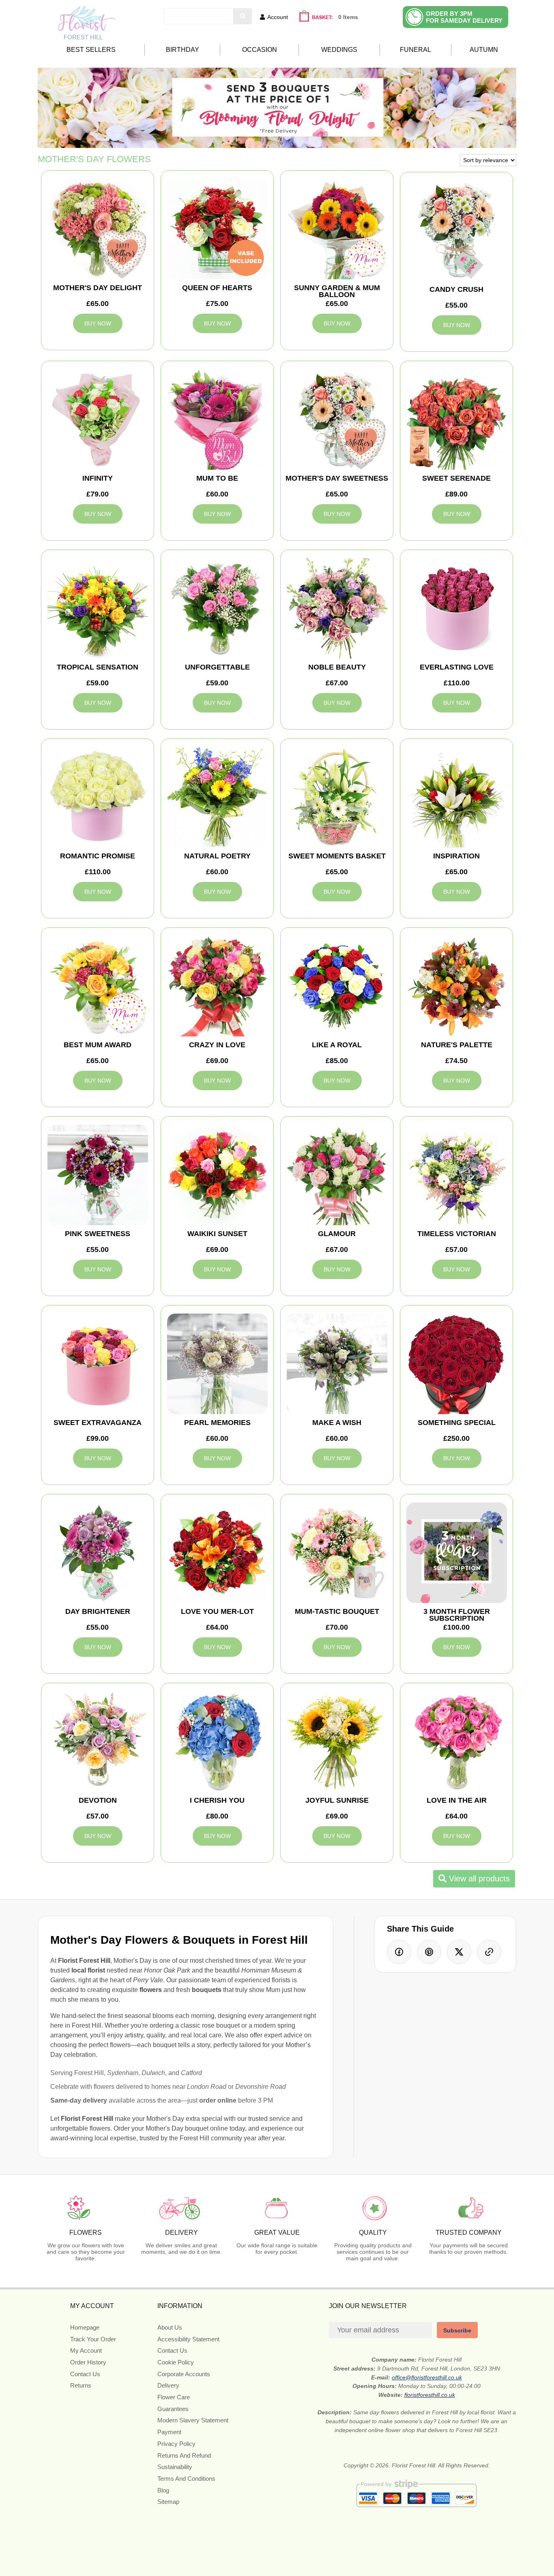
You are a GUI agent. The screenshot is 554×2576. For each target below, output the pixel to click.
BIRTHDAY (183, 50)
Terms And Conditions (186, 2479)
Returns (81, 2385)
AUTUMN (484, 50)
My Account (86, 2350)
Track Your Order (93, 2339)
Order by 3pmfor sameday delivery (464, 17)
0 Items (348, 17)
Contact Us (85, 2374)
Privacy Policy (176, 2444)
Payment (169, 2432)
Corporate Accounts (184, 2374)
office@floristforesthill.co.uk (427, 2377)
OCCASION (260, 50)
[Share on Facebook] (399, 1952)
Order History (88, 2362)
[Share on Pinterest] (429, 1952)
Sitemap (168, 2502)
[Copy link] (489, 1952)
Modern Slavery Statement (193, 2420)
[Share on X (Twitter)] (459, 1952)
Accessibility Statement (188, 2339)
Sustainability (175, 2467)
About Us (170, 2327)
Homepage (85, 2327)
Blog (163, 2490)
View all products (478, 1879)
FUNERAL (415, 50)
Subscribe (457, 2330)
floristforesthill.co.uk (430, 2395)
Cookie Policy (176, 2362)
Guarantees (173, 2409)
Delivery (168, 2385)
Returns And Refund (184, 2455)
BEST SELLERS (91, 50)
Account (278, 17)
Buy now (98, 323)
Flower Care (174, 2397)
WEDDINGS (339, 50)
